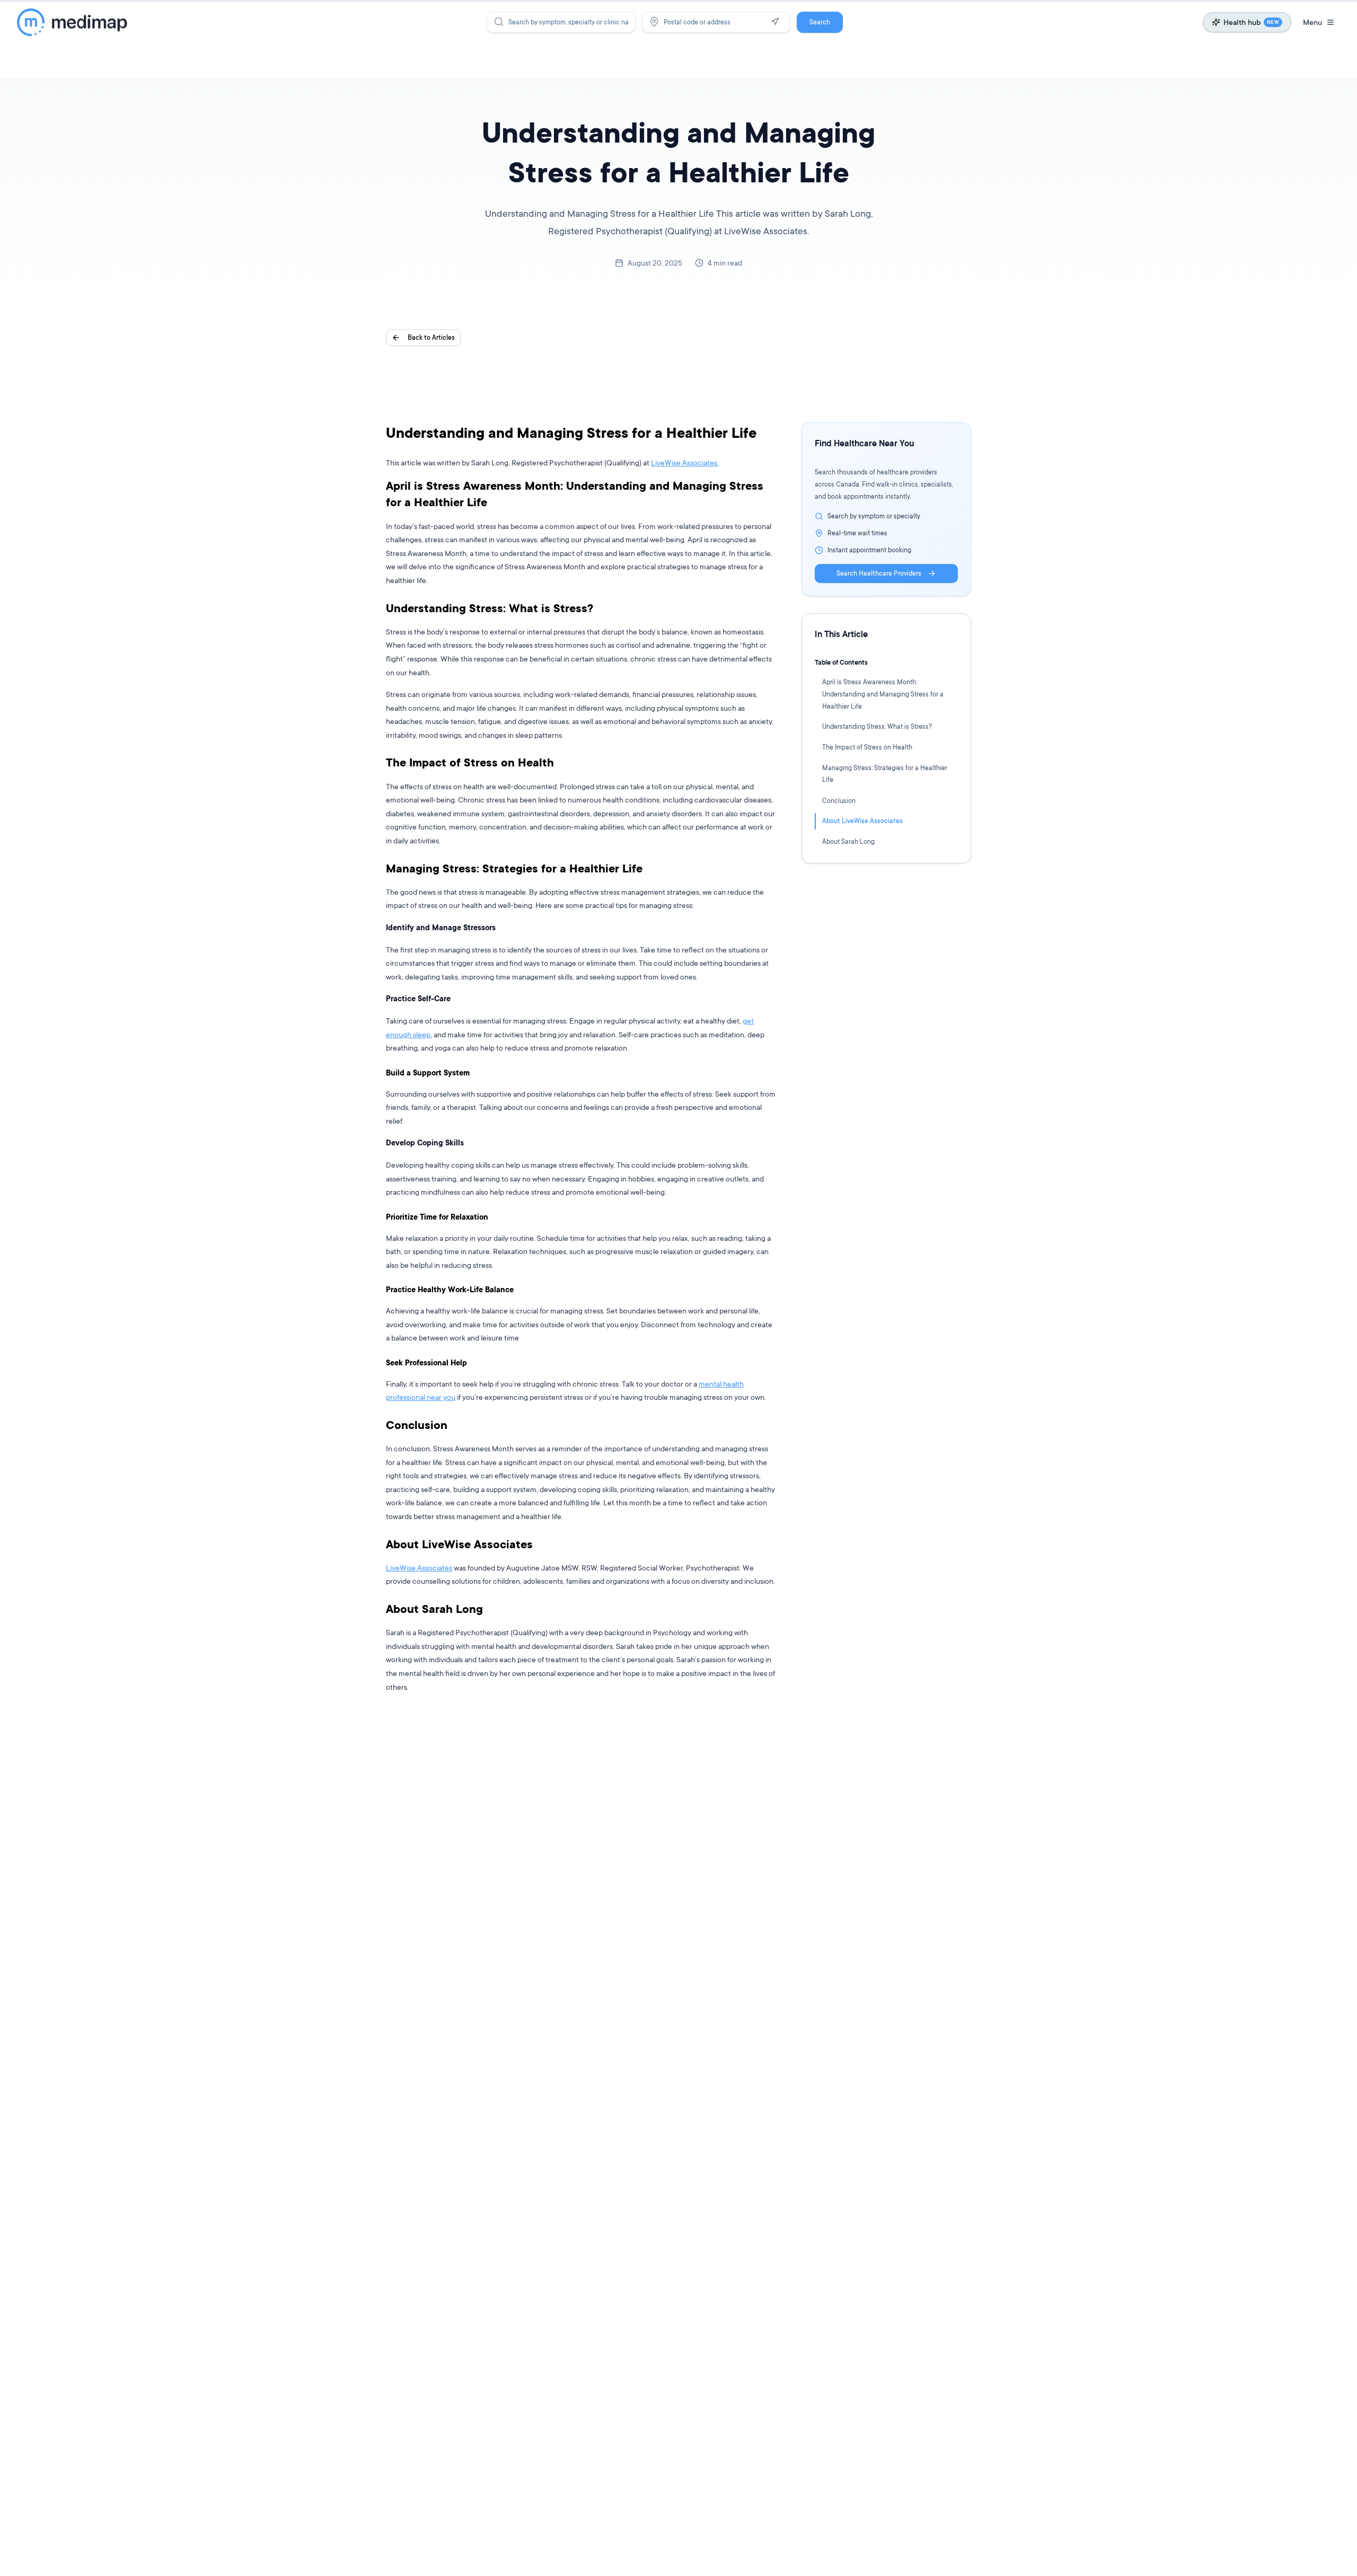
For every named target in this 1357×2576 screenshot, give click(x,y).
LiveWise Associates (419, 1568)
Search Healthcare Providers (879, 573)
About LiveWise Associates (862, 821)
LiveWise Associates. (685, 462)
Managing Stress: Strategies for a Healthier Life (885, 774)
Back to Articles (431, 337)
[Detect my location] (775, 22)
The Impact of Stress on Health (867, 747)
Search (820, 22)
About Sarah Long (848, 841)
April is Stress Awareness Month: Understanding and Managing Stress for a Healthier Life (883, 694)
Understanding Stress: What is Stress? (877, 726)
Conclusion (839, 800)
